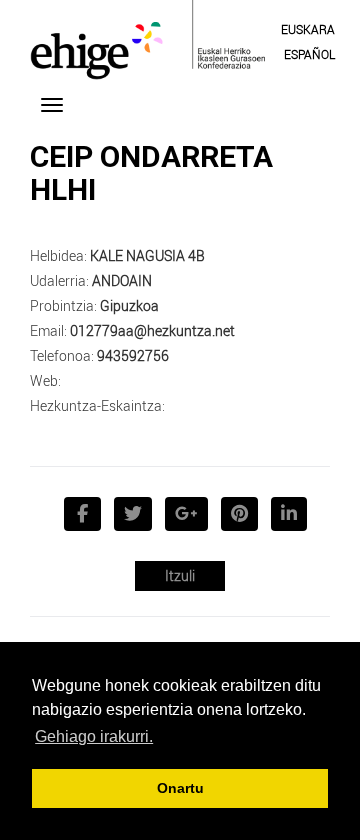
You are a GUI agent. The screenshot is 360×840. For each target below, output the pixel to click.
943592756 (133, 355)
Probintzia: (63, 305)
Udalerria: (59, 280)
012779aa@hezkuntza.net (152, 330)
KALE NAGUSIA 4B (147, 255)
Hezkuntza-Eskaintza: (97, 405)
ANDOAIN (122, 280)
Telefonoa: (62, 355)
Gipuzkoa (129, 305)
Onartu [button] (180, 788)
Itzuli (180, 575)
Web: (45, 380)
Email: (48, 330)
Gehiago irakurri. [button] (94, 736)
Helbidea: (58, 255)
